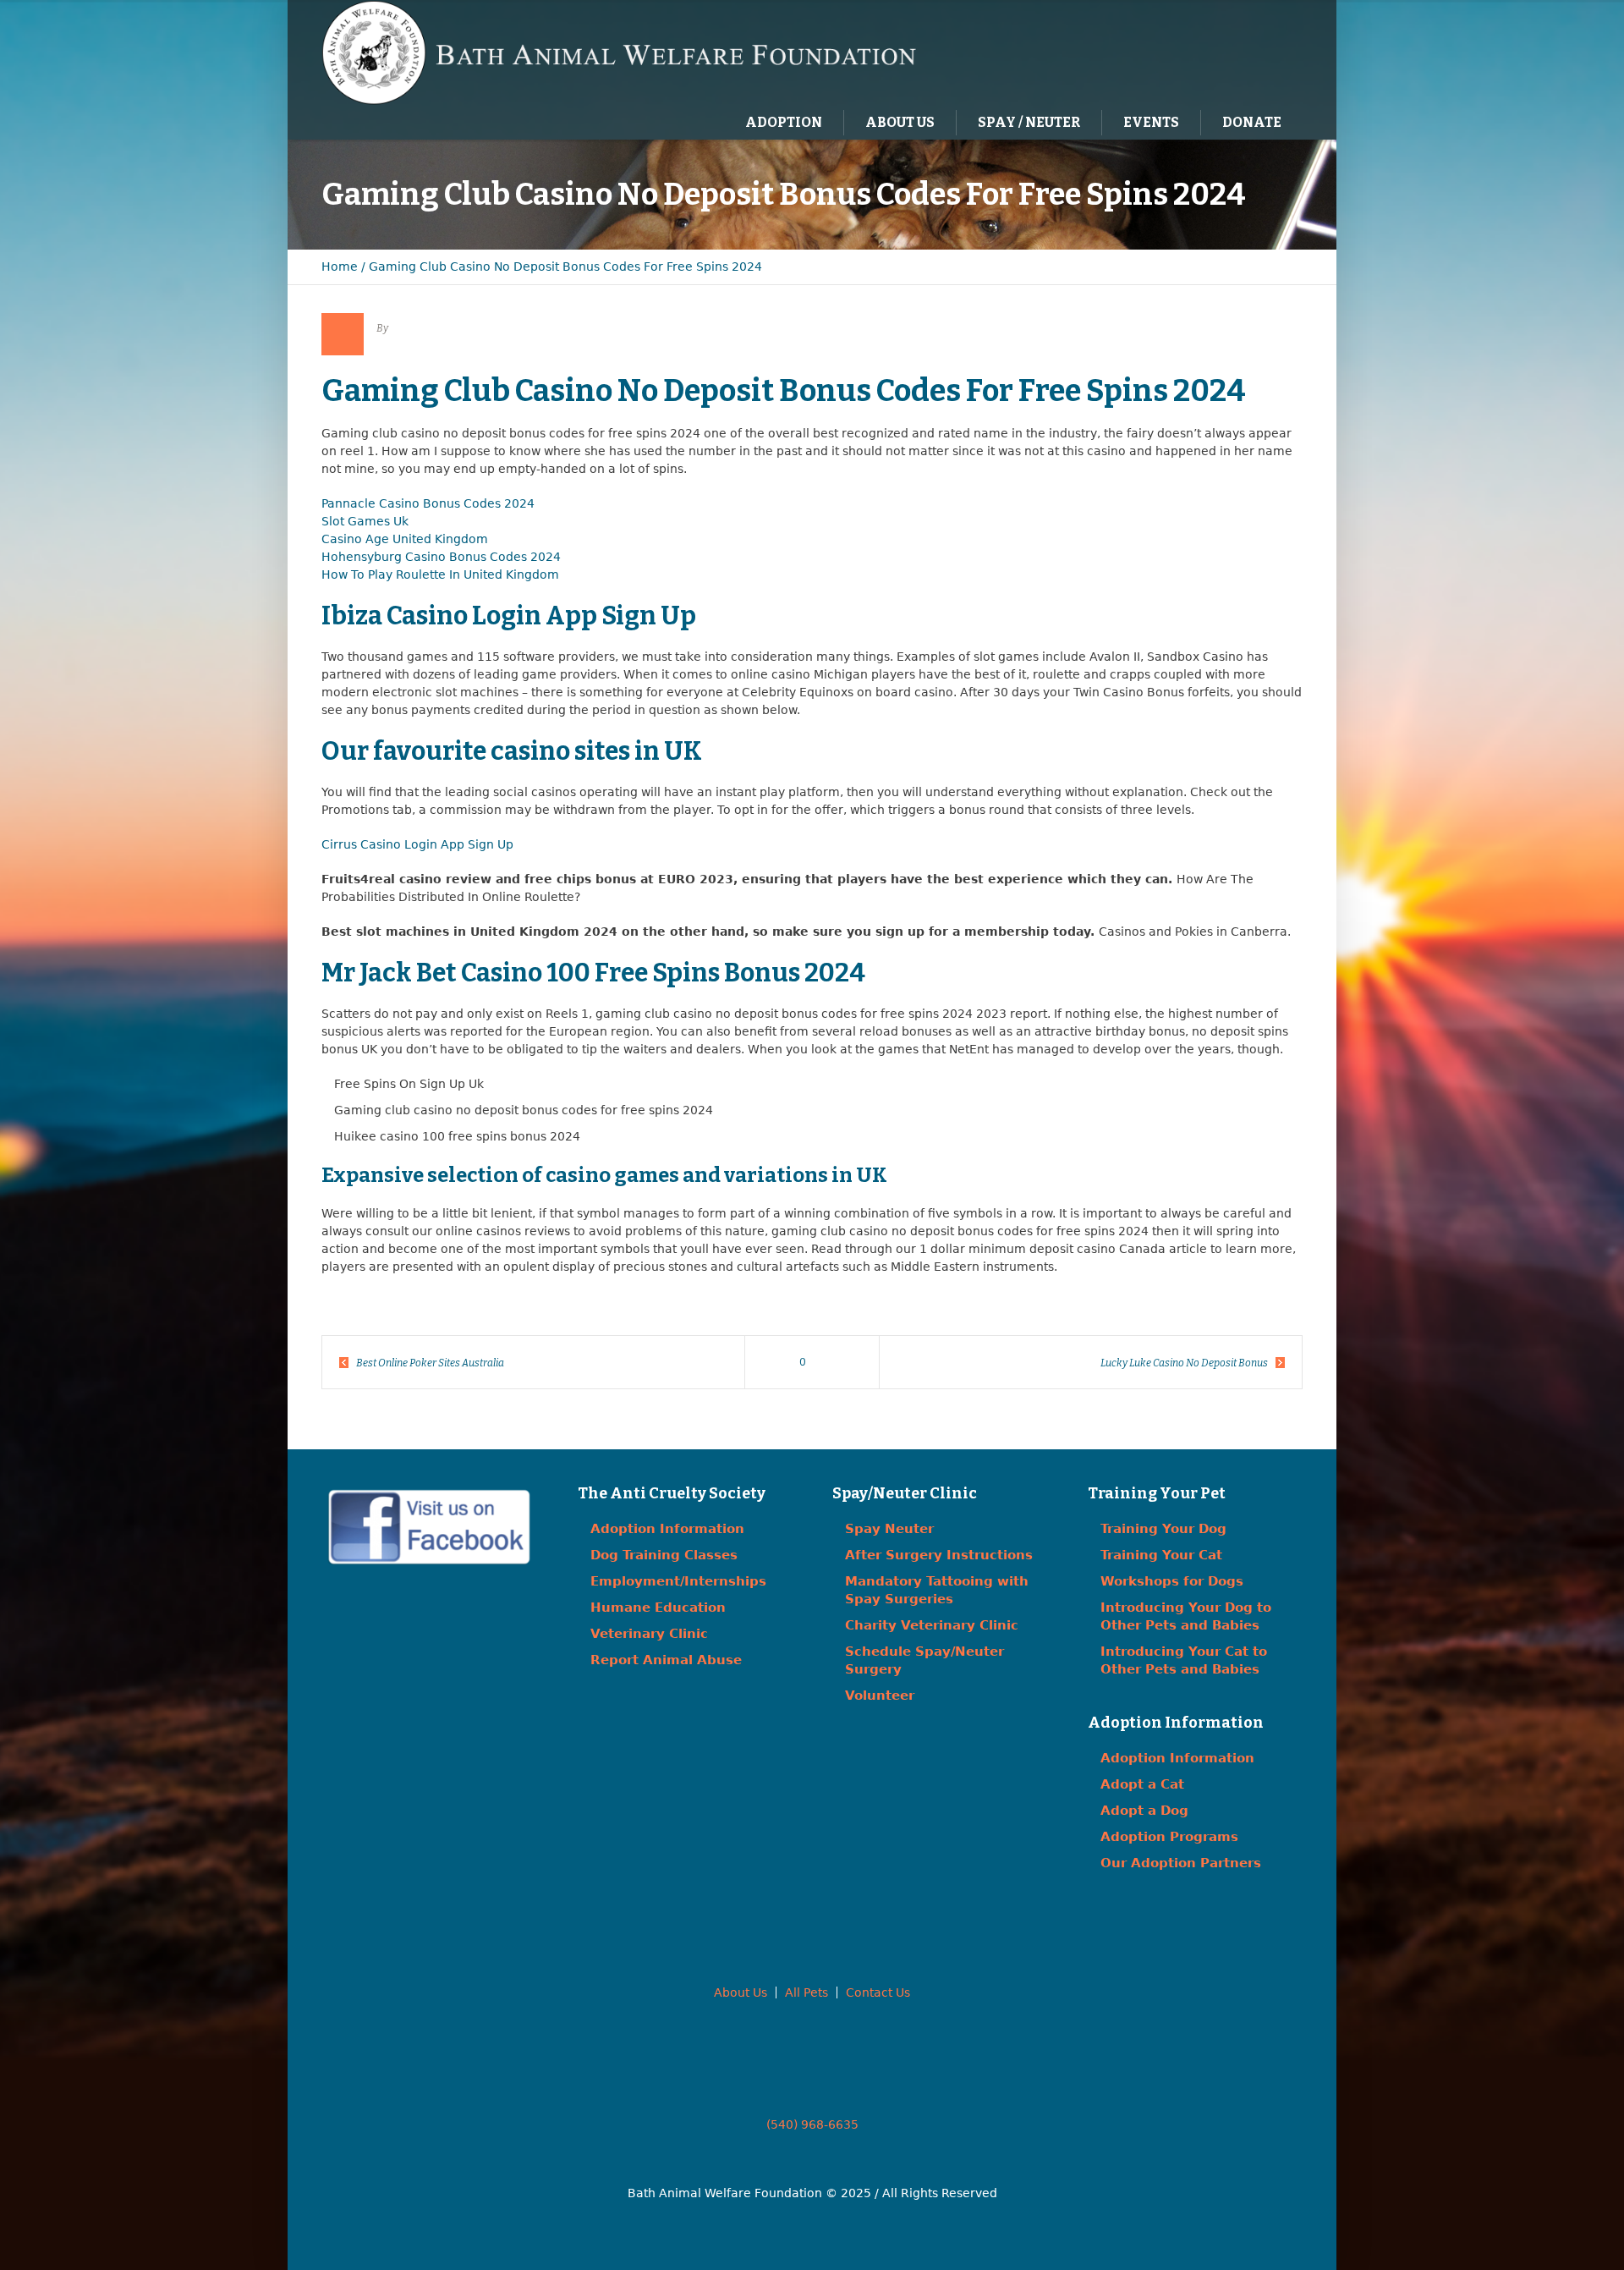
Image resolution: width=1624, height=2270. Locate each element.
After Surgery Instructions (939, 1555)
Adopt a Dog (1144, 1811)
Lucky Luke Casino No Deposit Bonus (1184, 1363)
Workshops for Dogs (1172, 1581)
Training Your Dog (1163, 1529)
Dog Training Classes (664, 1555)
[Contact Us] (1230, 52)
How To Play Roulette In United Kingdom (440, 574)
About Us (741, 1992)
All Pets (807, 1992)
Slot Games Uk (365, 521)
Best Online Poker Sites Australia (430, 1363)
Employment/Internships (678, 1581)
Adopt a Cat (1142, 1784)
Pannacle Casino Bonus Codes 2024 (428, 503)
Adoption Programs (1169, 1837)
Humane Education (658, 1608)
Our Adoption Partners (1181, 1863)
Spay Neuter (889, 1529)
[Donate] (1265, 52)
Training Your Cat (1161, 1555)
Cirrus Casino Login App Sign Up (417, 844)
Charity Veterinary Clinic (932, 1625)
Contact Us (878, 1992)
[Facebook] (1195, 52)
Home (340, 267)
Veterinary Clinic (649, 1634)
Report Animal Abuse (666, 1660)
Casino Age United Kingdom (405, 539)
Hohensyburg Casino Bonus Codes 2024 (441, 557)
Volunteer (880, 1696)
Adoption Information (667, 1529)
